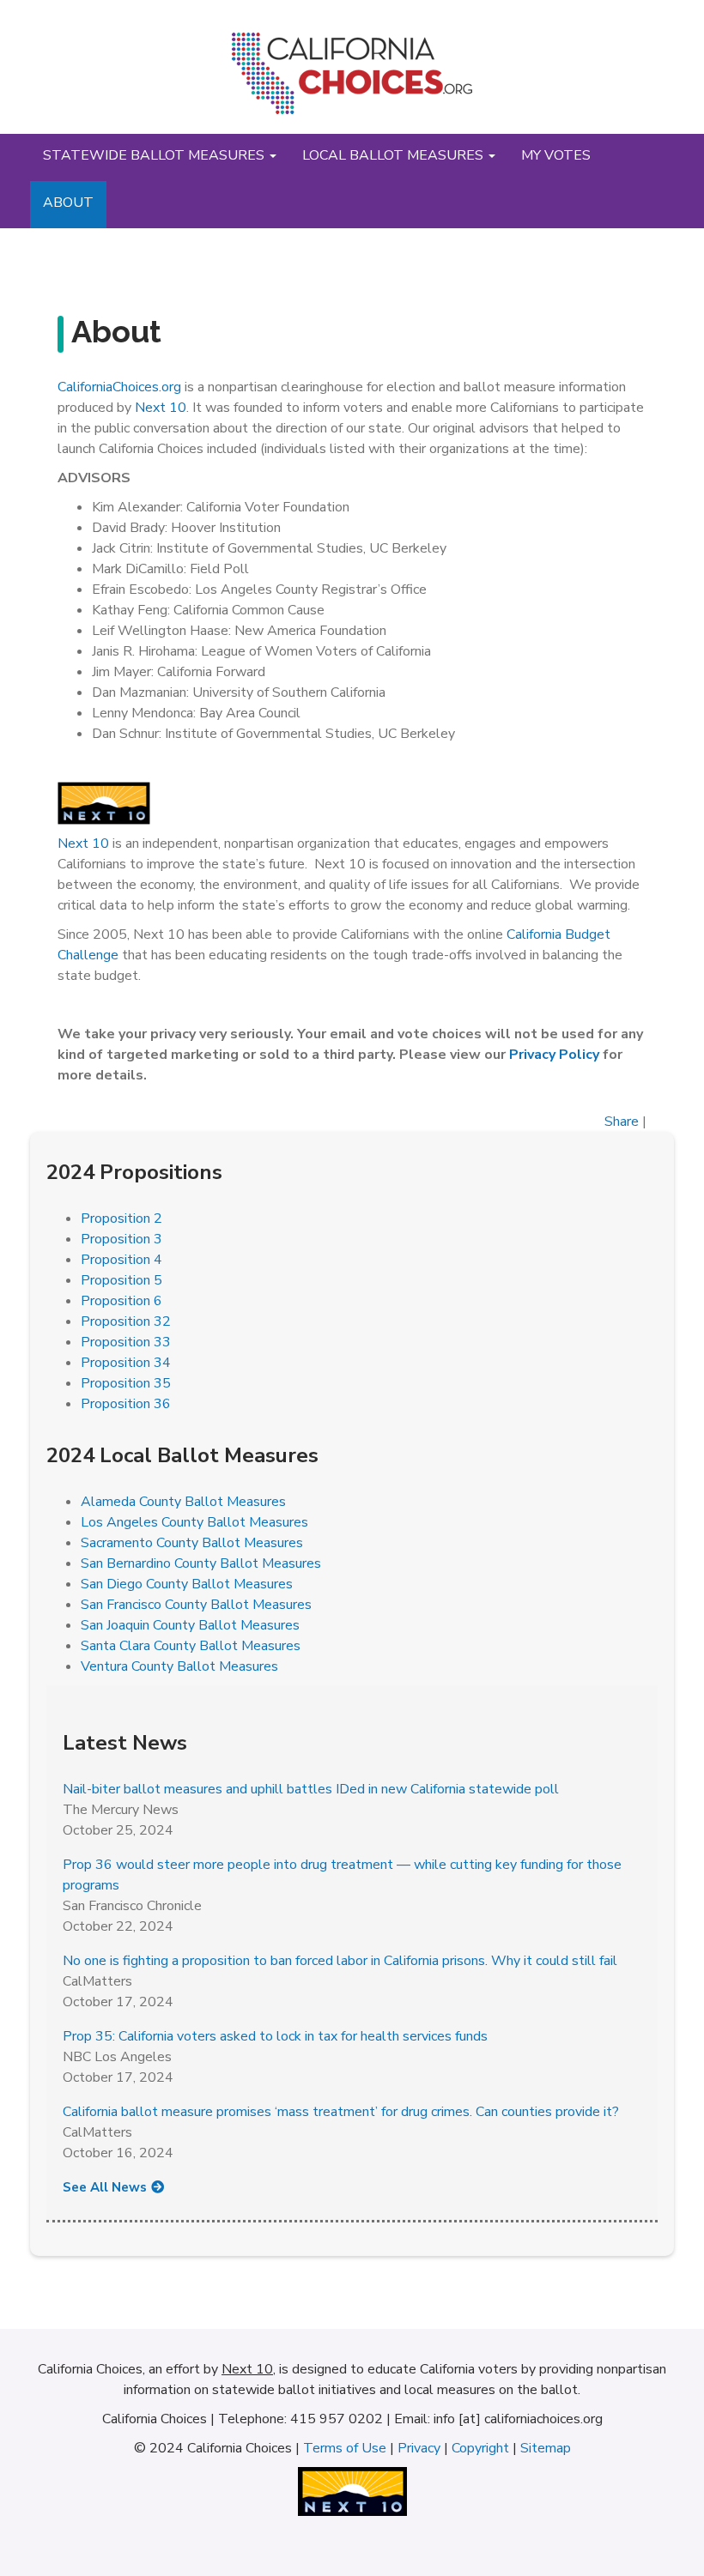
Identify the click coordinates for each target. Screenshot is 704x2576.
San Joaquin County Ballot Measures (190, 1625)
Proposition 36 (126, 1404)
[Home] (352, 80)
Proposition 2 (121, 1218)
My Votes (556, 155)
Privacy (419, 2448)
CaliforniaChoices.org (119, 387)
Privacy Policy (556, 1055)
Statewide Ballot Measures (155, 155)
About (68, 203)
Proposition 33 (126, 1342)
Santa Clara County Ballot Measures (191, 1646)
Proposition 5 (121, 1280)
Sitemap (546, 2448)
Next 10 (161, 408)
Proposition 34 (126, 1363)
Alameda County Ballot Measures (183, 1502)
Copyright (480, 2448)
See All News (105, 2187)
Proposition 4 (121, 1260)
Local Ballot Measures (394, 155)
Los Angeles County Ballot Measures (194, 1522)
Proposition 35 (126, 1383)
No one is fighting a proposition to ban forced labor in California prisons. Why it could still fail (340, 1961)
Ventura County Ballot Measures (179, 1666)
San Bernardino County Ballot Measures (201, 1563)
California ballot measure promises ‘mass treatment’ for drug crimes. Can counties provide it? (341, 2112)
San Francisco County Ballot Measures (196, 1605)
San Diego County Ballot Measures (187, 1584)
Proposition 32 (126, 1321)
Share (622, 1122)
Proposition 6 (121, 1301)
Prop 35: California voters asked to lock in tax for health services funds (275, 2036)
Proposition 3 (121, 1239)
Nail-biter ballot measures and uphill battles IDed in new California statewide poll (311, 1789)
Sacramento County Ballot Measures (192, 1543)
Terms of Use (345, 2448)
